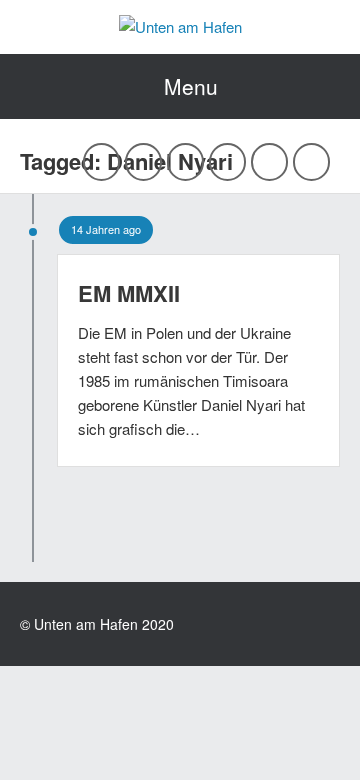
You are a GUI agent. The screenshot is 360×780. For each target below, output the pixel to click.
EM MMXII (129, 293)
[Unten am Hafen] (180, 26)
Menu (191, 86)
